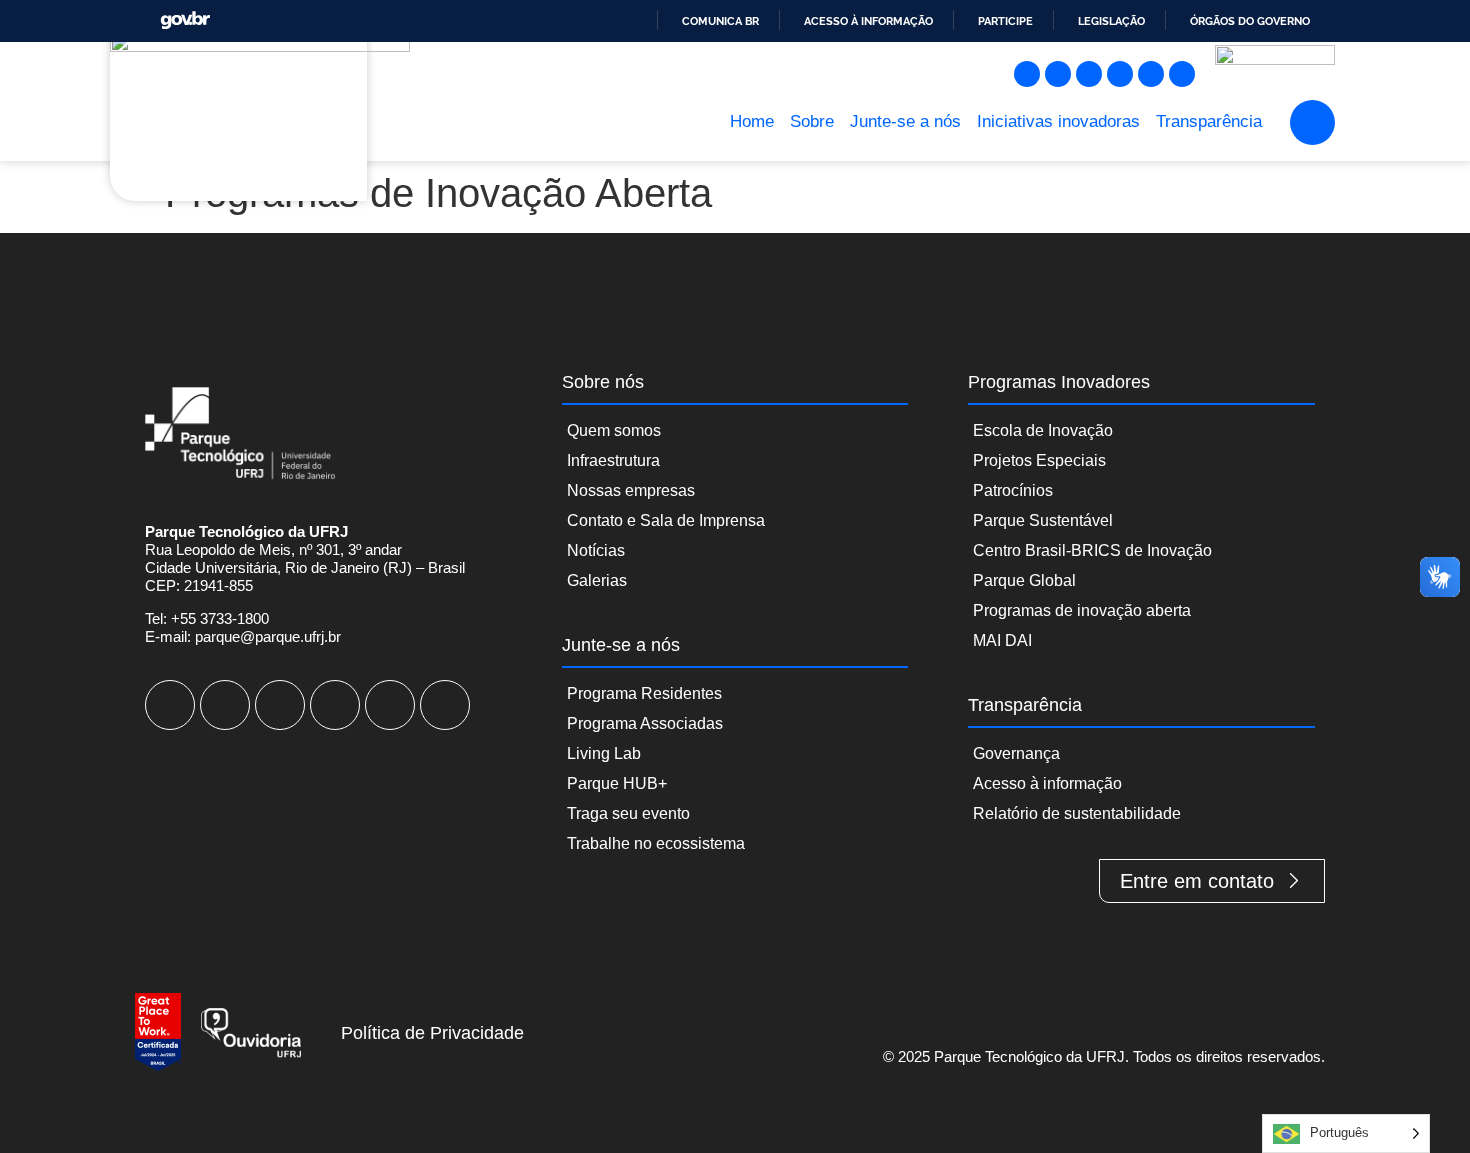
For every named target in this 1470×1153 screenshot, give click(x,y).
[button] (1312, 122)
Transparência (1209, 121)
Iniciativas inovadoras (1058, 121)
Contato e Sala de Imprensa (666, 520)
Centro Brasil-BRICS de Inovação (1092, 550)
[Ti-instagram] (1027, 74)
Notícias (596, 550)
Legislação (1111, 21)
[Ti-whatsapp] (1182, 74)
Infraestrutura (613, 460)
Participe (1005, 21)
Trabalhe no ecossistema (656, 843)
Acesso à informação (868, 21)
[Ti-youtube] (1089, 74)
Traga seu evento (628, 813)
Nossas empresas (631, 490)
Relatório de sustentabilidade (1077, 813)
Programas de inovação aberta (1082, 610)
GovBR (185, 20)
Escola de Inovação (1043, 430)
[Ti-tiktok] (1151, 74)
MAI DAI (1002, 640)
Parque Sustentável (1043, 520)
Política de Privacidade (432, 1033)
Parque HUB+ (617, 783)
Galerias (597, 580)
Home (752, 121)
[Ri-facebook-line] (1058, 74)
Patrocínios (1013, 490)
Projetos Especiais (1039, 460)
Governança (1016, 753)
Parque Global (1024, 580)
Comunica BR (720, 21)
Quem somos (614, 430)
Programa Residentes (644, 693)
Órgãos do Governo (1250, 21)
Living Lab (604, 753)
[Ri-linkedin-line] (1120, 74)
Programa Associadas (645, 723)
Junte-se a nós (905, 121)
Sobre (812, 121)
